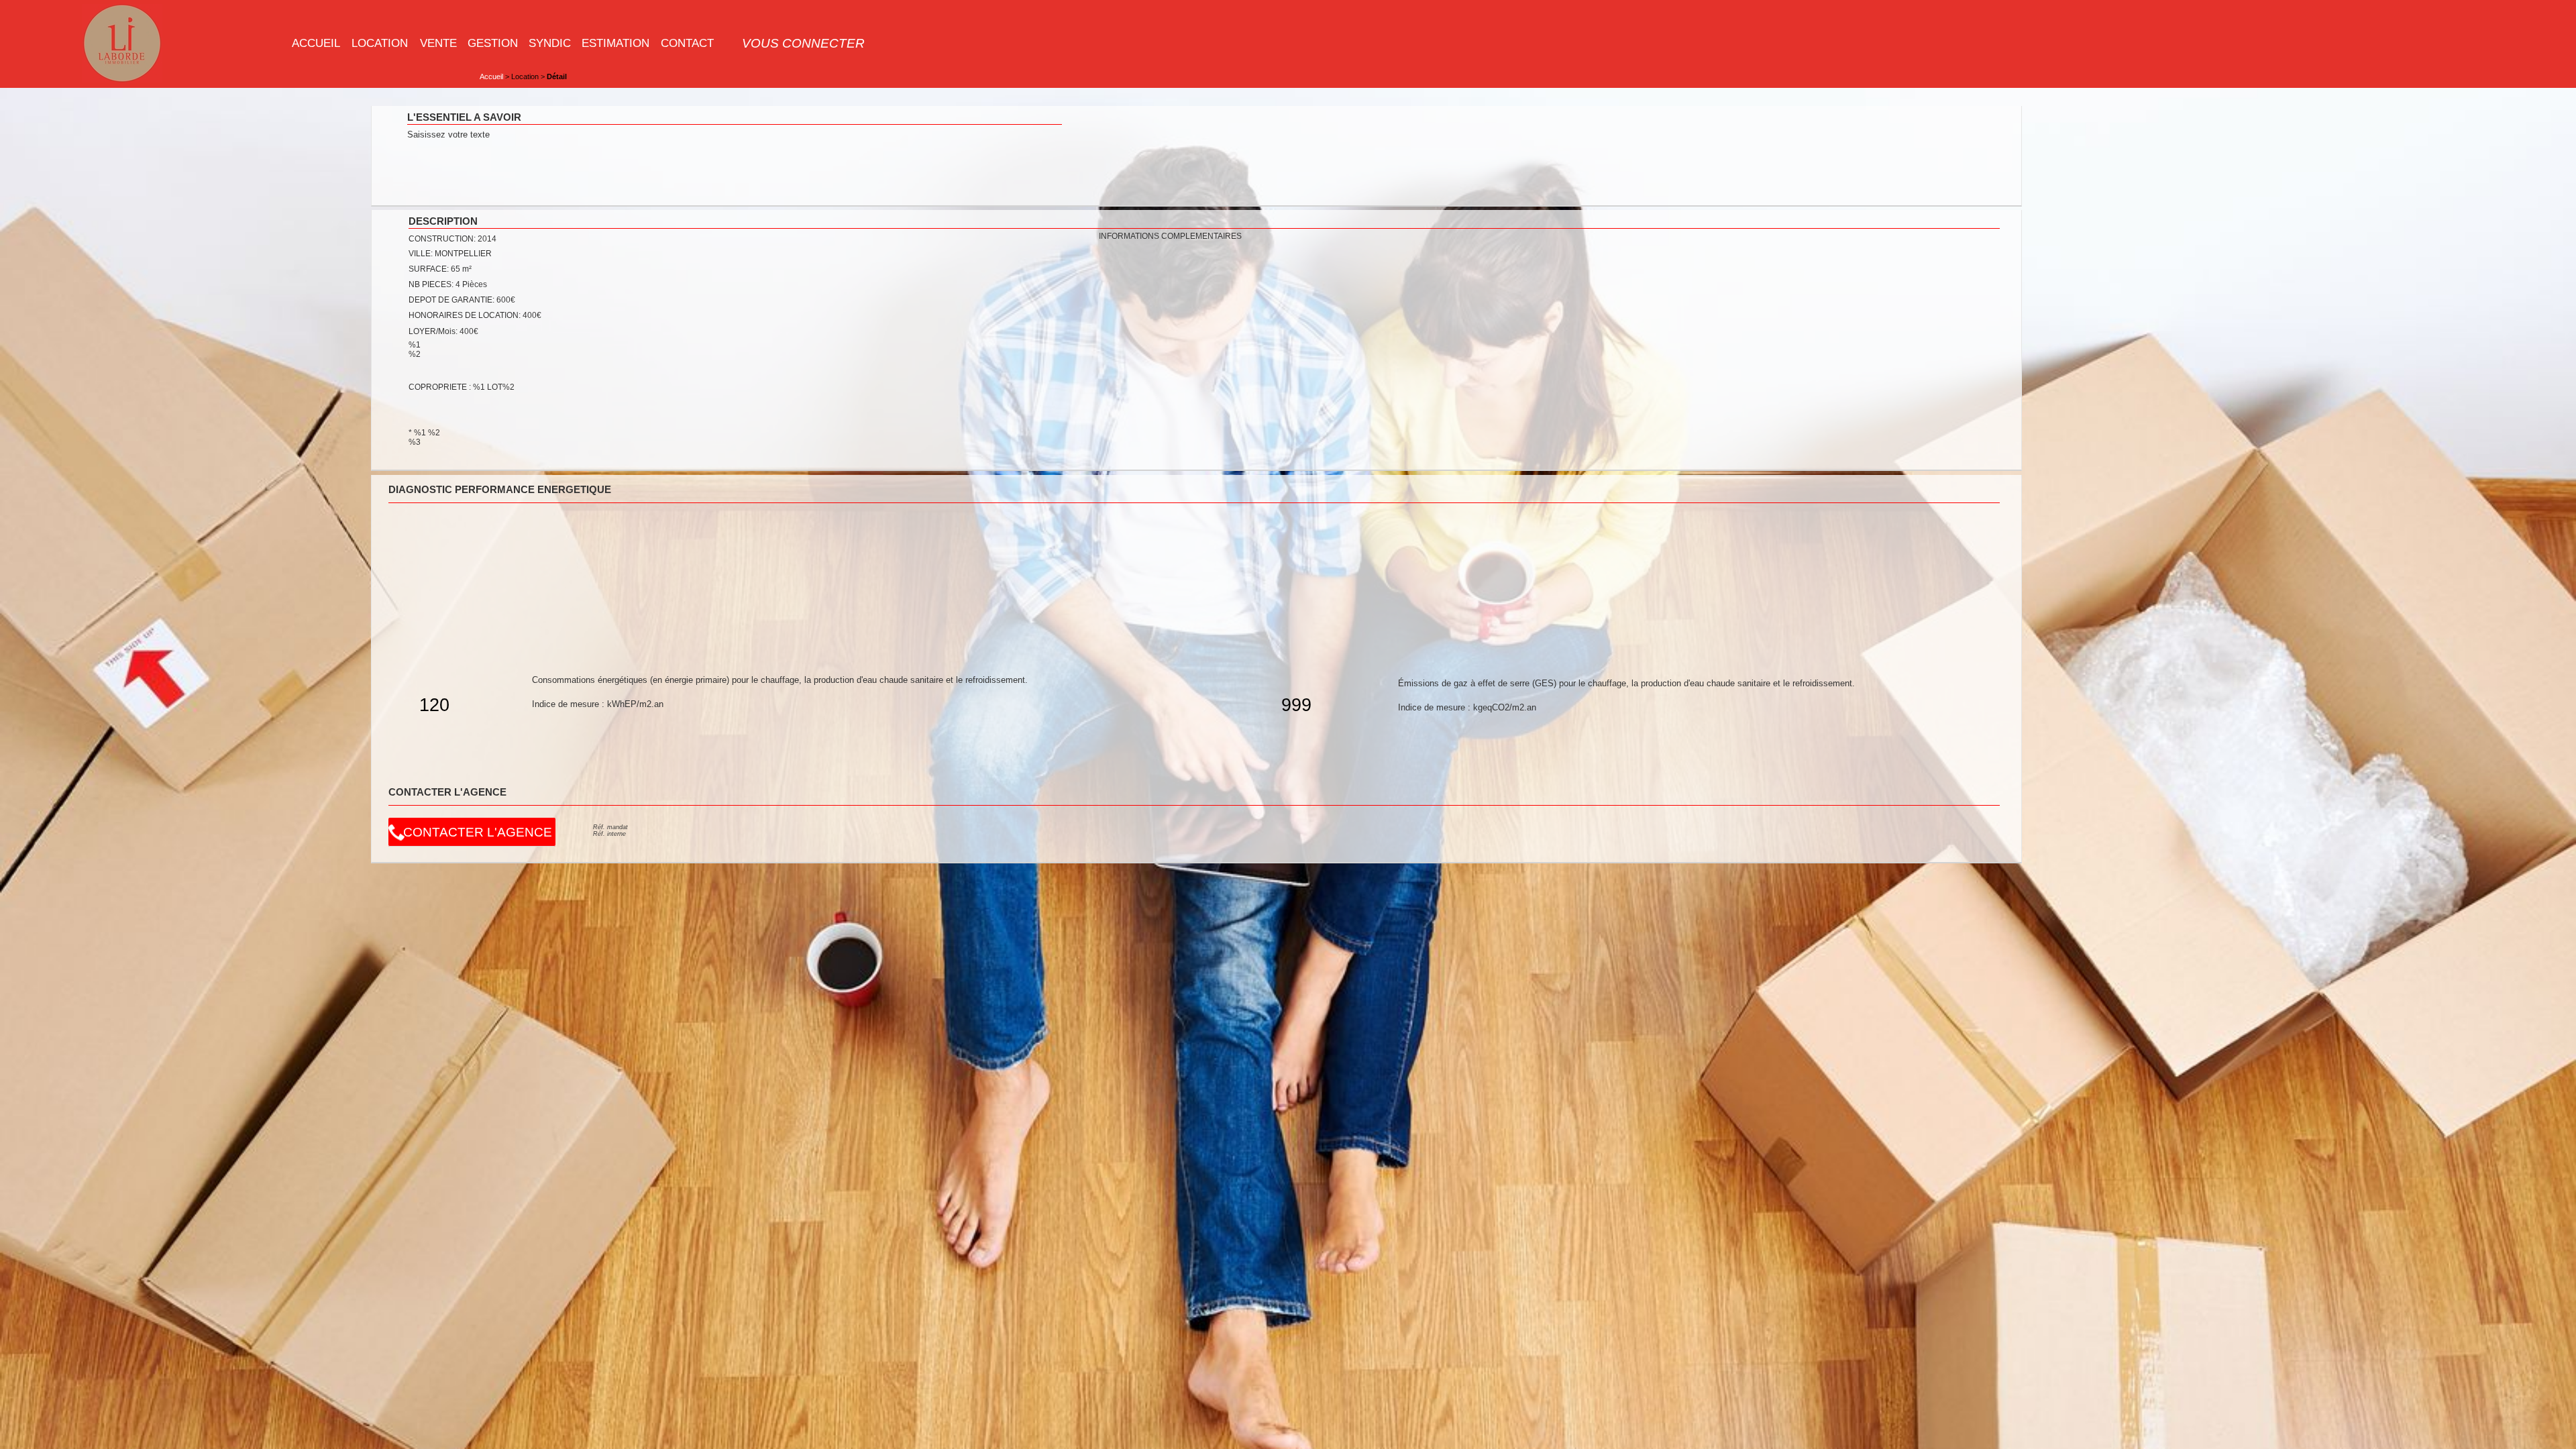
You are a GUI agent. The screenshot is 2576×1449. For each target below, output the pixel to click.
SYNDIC (550, 43)
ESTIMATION (615, 43)
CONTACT (687, 43)
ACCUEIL (316, 43)
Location (525, 76)
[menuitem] (316, 43)
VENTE (438, 43)
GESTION (493, 43)
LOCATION (380, 43)
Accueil (491, 76)
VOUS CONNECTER (803, 43)
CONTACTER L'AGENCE (478, 832)
